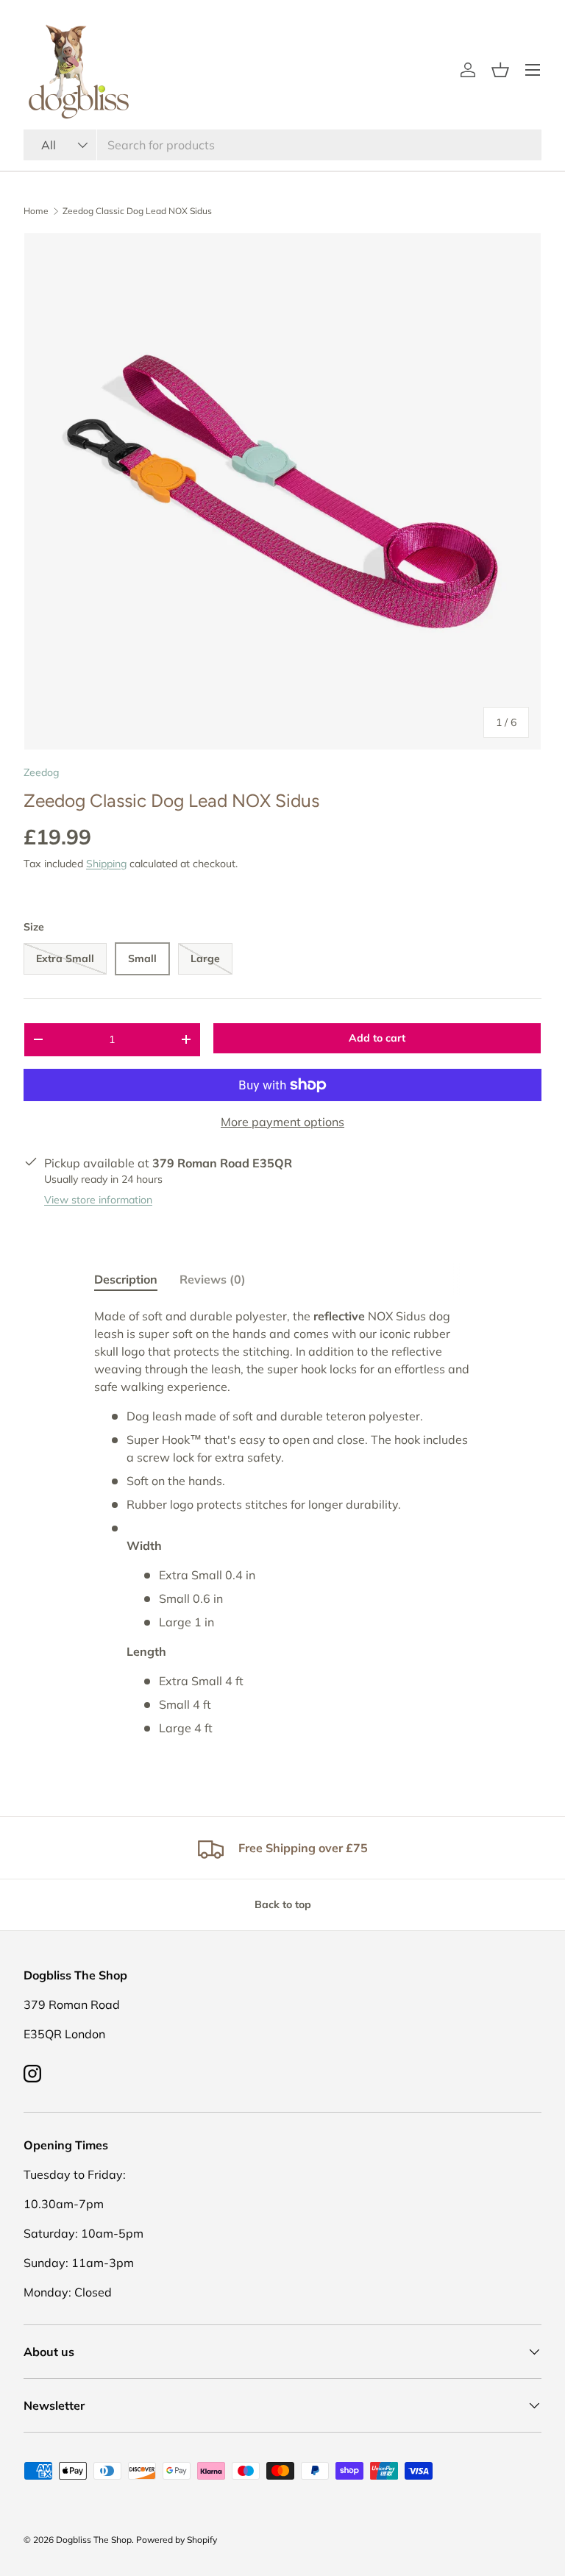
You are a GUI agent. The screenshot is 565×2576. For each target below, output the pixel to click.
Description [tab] (126, 1279)
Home (36, 211)
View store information (98, 1200)
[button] (500, 70)
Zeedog (41, 772)
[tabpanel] (282, 1522)
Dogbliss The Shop (94, 2540)
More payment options (282, 1122)
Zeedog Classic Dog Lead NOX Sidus (137, 211)
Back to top (283, 1904)
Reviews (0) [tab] (213, 1279)
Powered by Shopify (177, 2540)
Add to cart (377, 1038)
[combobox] (282, 145)
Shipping (106, 864)
